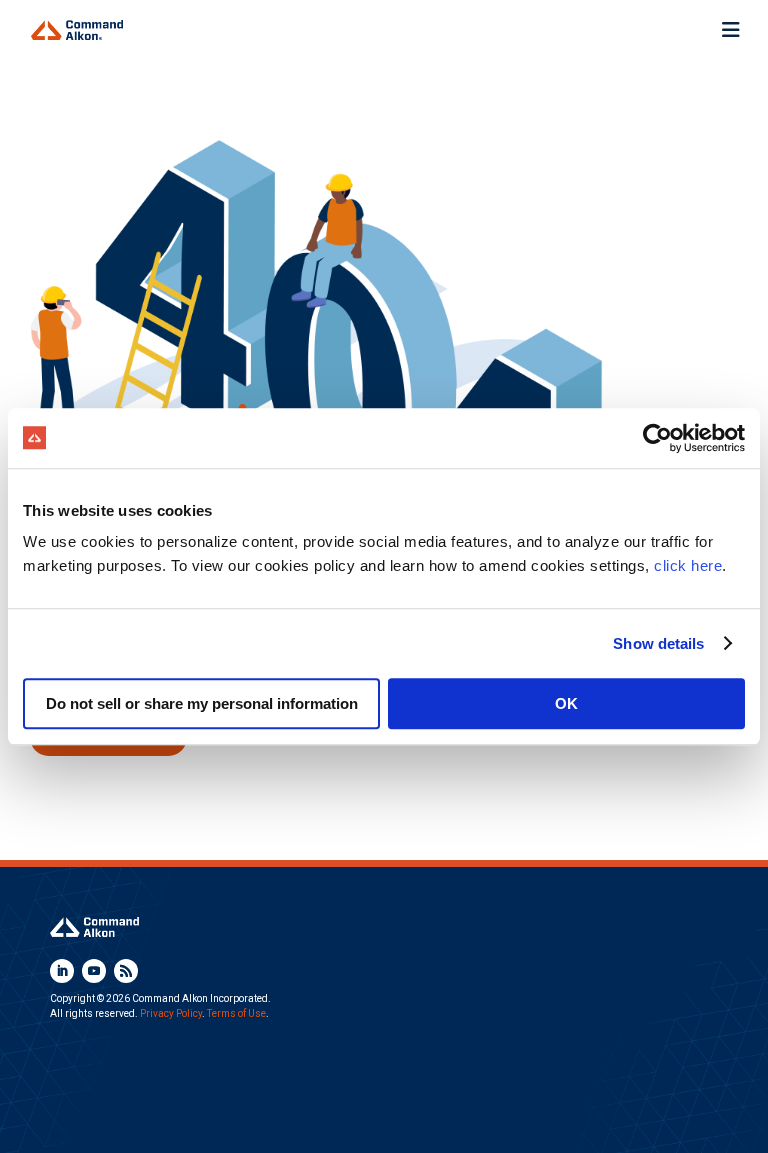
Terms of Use (236, 1013)
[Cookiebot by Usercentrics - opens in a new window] (657, 438)
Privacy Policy (171, 1013)
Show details (658, 643)
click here (688, 565)
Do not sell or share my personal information (202, 703)
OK (566, 703)
